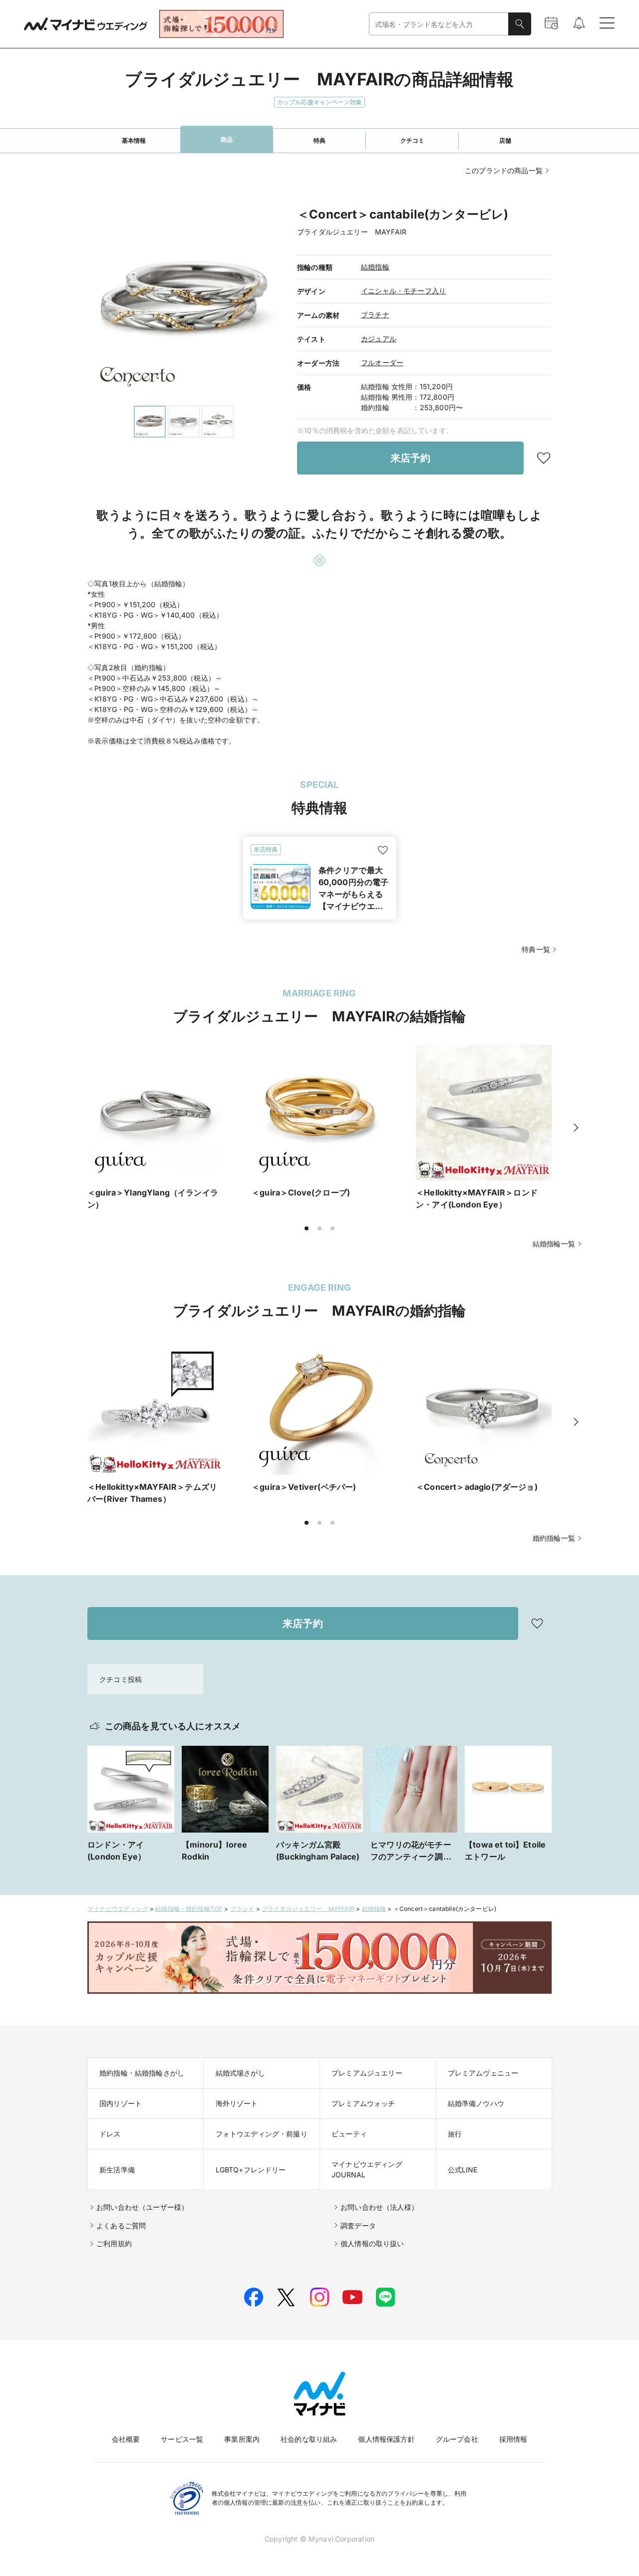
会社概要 (126, 2439)
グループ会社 (457, 2439)
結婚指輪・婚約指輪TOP (189, 1909)
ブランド (242, 1909)
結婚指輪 (375, 267)
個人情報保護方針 (386, 2439)
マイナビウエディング (118, 1909)
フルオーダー (382, 362)
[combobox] (439, 24)
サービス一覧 (182, 2439)
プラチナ (375, 315)
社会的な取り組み (309, 2439)
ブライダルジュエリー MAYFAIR (308, 1909)
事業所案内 (242, 2439)
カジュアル (379, 339)
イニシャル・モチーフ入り (403, 291)
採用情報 (513, 2439)
